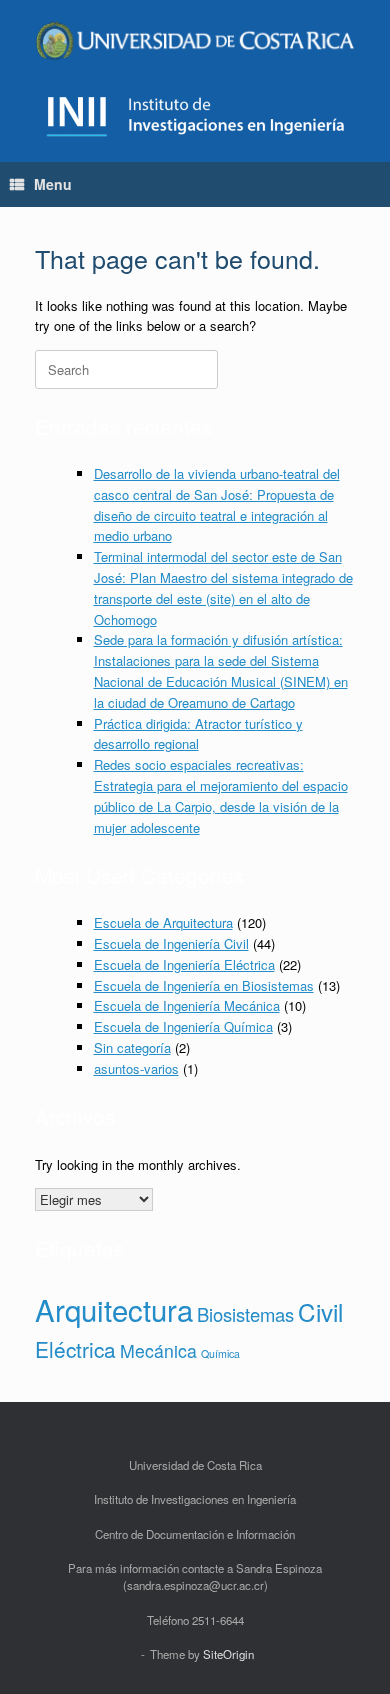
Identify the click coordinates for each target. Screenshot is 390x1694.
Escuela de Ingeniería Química (183, 1026)
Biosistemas (245, 1314)
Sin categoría (132, 1047)
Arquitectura (114, 1309)
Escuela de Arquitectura (163, 922)
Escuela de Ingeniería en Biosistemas (204, 985)
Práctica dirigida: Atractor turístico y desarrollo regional (198, 734)
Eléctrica (75, 1349)
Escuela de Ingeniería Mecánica (187, 1005)
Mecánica (158, 1350)
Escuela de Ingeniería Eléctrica (184, 964)
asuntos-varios (136, 1068)
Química (220, 1353)
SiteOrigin (228, 1654)
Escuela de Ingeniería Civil (171, 943)
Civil (320, 1311)
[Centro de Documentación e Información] (195, 40)
